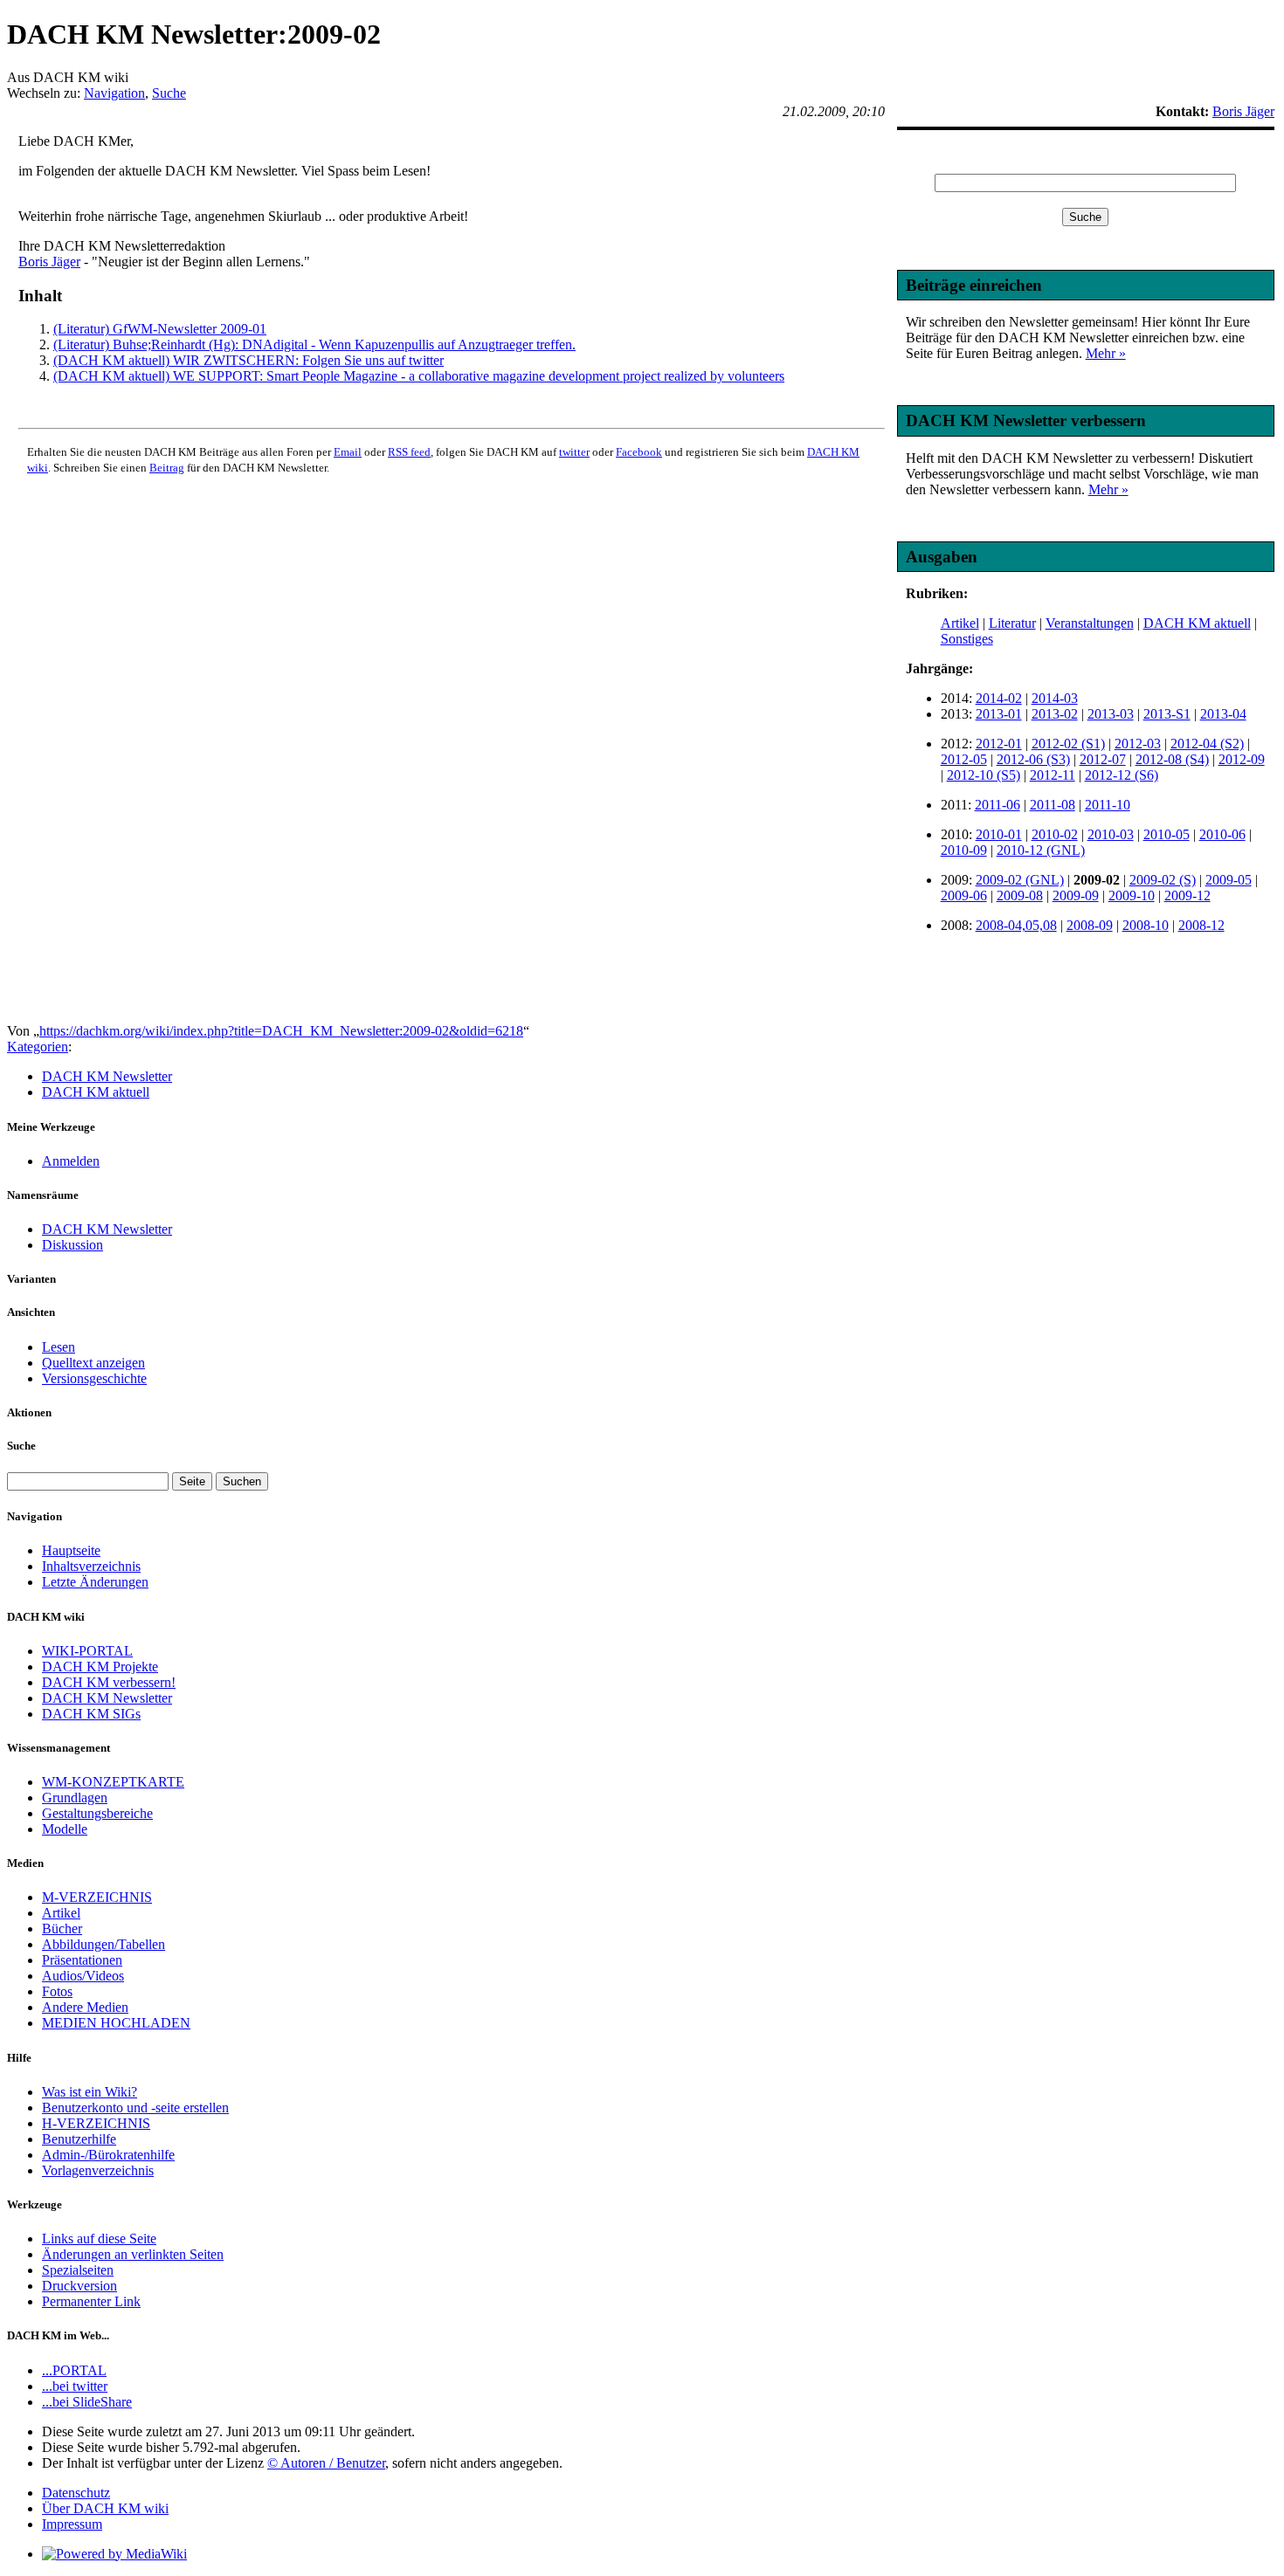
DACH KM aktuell (1197, 623)
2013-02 (1055, 714)
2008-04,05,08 (1016, 925)
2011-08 (1053, 805)
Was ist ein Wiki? (90, 2092)
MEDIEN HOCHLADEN (116, 2023)
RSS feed (409, 452)
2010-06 (1222, 834)
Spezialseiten (78, 2270)
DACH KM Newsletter (107, 1076)
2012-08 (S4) (1172, 759)
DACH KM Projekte (100, 1667)
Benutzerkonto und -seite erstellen (135, 2108)
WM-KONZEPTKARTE (113, 1782)
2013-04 (1223, 714)
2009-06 (964, 895)
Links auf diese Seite (99, 2239)
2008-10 (1146, 925)
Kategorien (38, 1047)
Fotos (57, 1991)
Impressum (72, 2524)
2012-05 (964, 759)
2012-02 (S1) (1068, 744)
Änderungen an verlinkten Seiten (133, 2254)
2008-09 (1090, 925)
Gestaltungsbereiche (97, 1813)
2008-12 (1201, 925)
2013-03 (1111, 714)
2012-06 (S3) (1033, 759)
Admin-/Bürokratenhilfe (108, 2155)
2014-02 (999, 698)
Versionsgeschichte (94, 1378)
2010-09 (964, 850)
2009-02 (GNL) (1020, 880)
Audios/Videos (83, 1976)
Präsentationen (82, 1960)
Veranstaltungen (1090, 623)
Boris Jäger (49, 262)
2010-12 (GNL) (1041, 850)
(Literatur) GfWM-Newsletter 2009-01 (160, 329)
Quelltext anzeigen (93, 1363)
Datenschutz (76, 2493)
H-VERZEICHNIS (96, 2123)
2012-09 (1242, 759)
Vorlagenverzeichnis (98, 2170)
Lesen (59, 1347)
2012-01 (999, 744)
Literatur (1012, 623)
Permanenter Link (91, 2301)
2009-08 (1020, 895)
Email (348, 452)
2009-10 (1132, 895)
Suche (169, 93)
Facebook (639, 452)
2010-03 (1111, 834)
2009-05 (1229, 880)
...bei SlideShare (87, 2402)
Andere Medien (85, 2007)
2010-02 (1055, 834)
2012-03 (1138, 744)
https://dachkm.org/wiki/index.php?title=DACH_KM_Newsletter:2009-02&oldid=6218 (281, 1031)
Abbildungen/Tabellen (104, 1944)
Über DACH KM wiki (105, 2508)
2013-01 (999, 714)
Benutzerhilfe (79, 2139)
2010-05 (1167, 834)
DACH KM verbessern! (109, 1682)
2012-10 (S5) (984, 775)
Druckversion (79, 2286)
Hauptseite (71, 1550)
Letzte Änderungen (95, 1582)
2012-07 (1103, 759)
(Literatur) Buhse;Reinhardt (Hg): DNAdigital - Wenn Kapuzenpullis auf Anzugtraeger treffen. (314, 344)
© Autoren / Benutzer (326, 2463)
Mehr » (1106, 353)
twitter (574, 452)
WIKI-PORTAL (87, 1651)
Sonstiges (967, 639)
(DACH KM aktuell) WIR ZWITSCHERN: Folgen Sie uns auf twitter (249, 360)
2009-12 (1187, 895)
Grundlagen (75, 1798)
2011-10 (1108, 805)
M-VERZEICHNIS (97, 1897)
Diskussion (72, 1245)
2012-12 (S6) (1122, 775)
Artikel (960, 623)
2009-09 (1076, 895)
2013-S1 (1167, 714)
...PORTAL (74, 2370)
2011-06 (998, 805)
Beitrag (167, 468)
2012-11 (1053, 775)
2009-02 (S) (1163, 880)
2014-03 (1055, 698)
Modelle (65, 1829)
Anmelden (71, 1161)
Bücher (62, 1929)
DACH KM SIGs (91, 1714)
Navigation (114, 93)
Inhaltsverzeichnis (91, 1566)
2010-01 (999, 834)
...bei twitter (75, 2386)
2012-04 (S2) (1207, 744)
